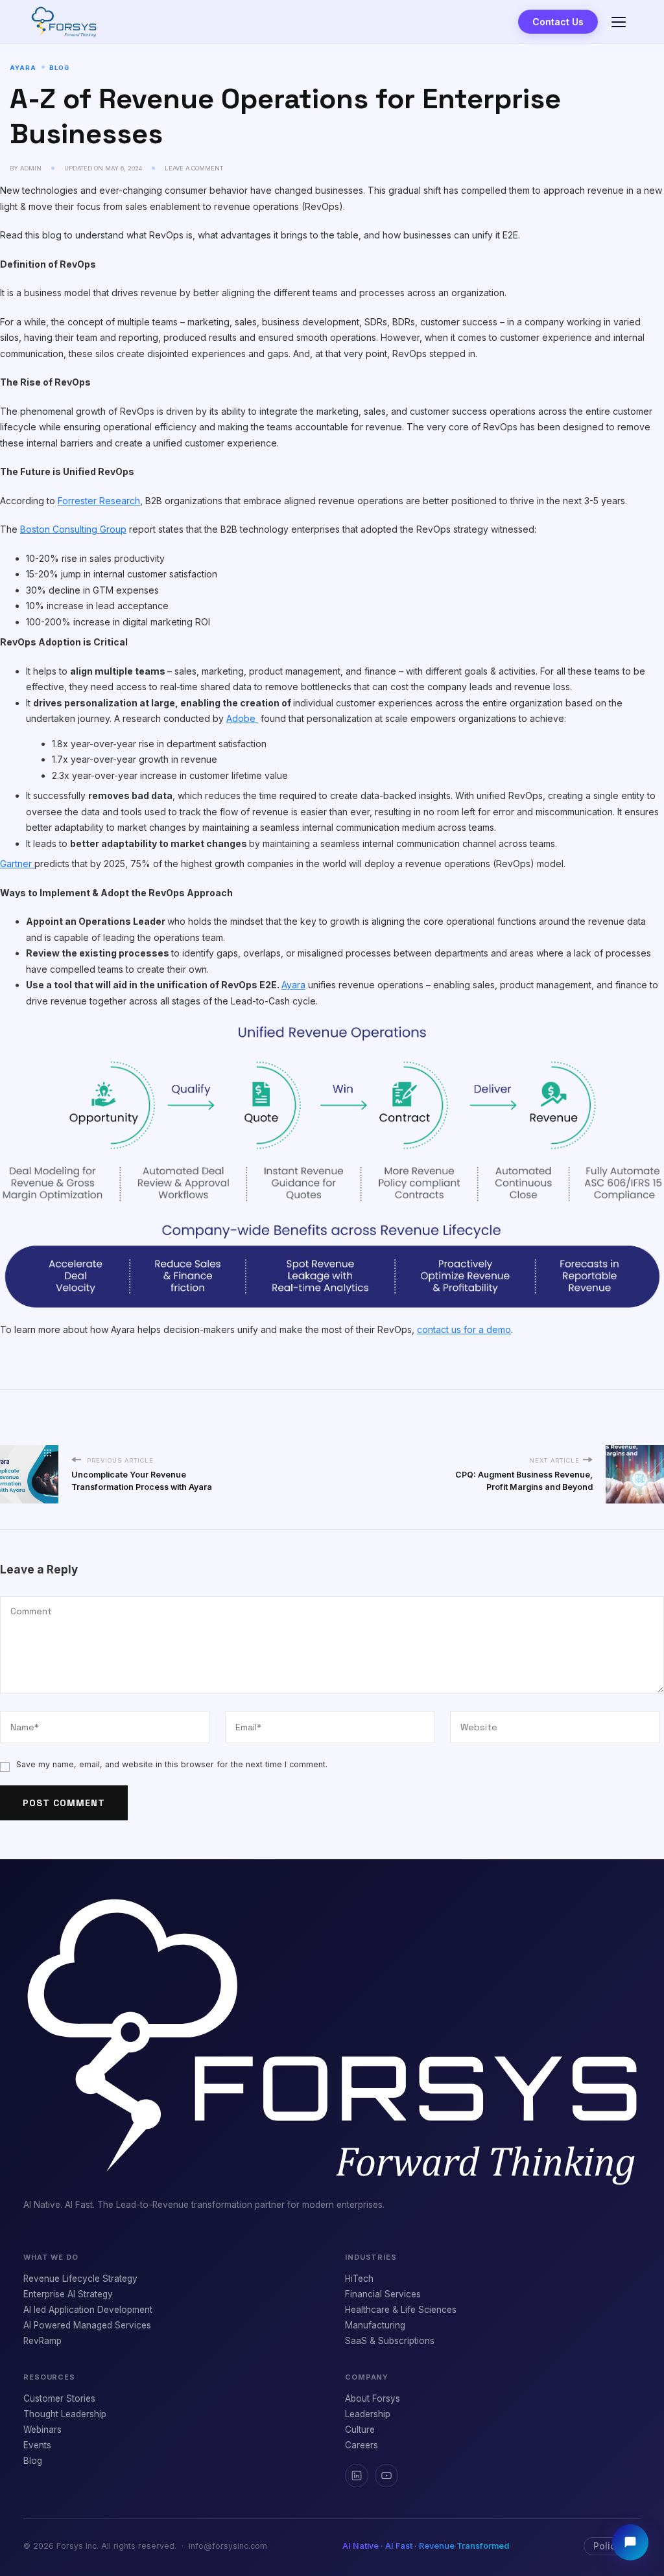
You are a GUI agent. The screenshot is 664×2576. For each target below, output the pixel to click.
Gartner (17, 864)
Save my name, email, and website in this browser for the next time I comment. (172, 1764)
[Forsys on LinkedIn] (357, 2476)
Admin (31, 168)
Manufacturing (375, 2325)
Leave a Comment (194, 168)
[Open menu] (619, 22)
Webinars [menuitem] (42, 2430)
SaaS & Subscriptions (390, 2341)
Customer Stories (59, 2398)
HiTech (359, 2279)
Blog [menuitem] (33, 2461)
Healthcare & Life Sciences (401, 2310)
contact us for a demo (464, 1329)
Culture (360, 2430)
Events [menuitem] (37, 2445)
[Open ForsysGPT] (630, 2542)
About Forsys (373, 2398)
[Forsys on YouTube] (386, 2476)
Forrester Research (99, 501)
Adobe (242, 718)
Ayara (23, 68)
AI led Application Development (88, 2310)
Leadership (368, 2414)
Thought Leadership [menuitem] (65, 2414)
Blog (59, 68)
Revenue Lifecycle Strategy (80, 2279)
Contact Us (558, 22)
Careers (362, 2445)
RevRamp (42, 2341)
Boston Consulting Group (73, 529)
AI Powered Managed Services (87, 2325)
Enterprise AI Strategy (68, 2294)
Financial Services (383, 2294)
